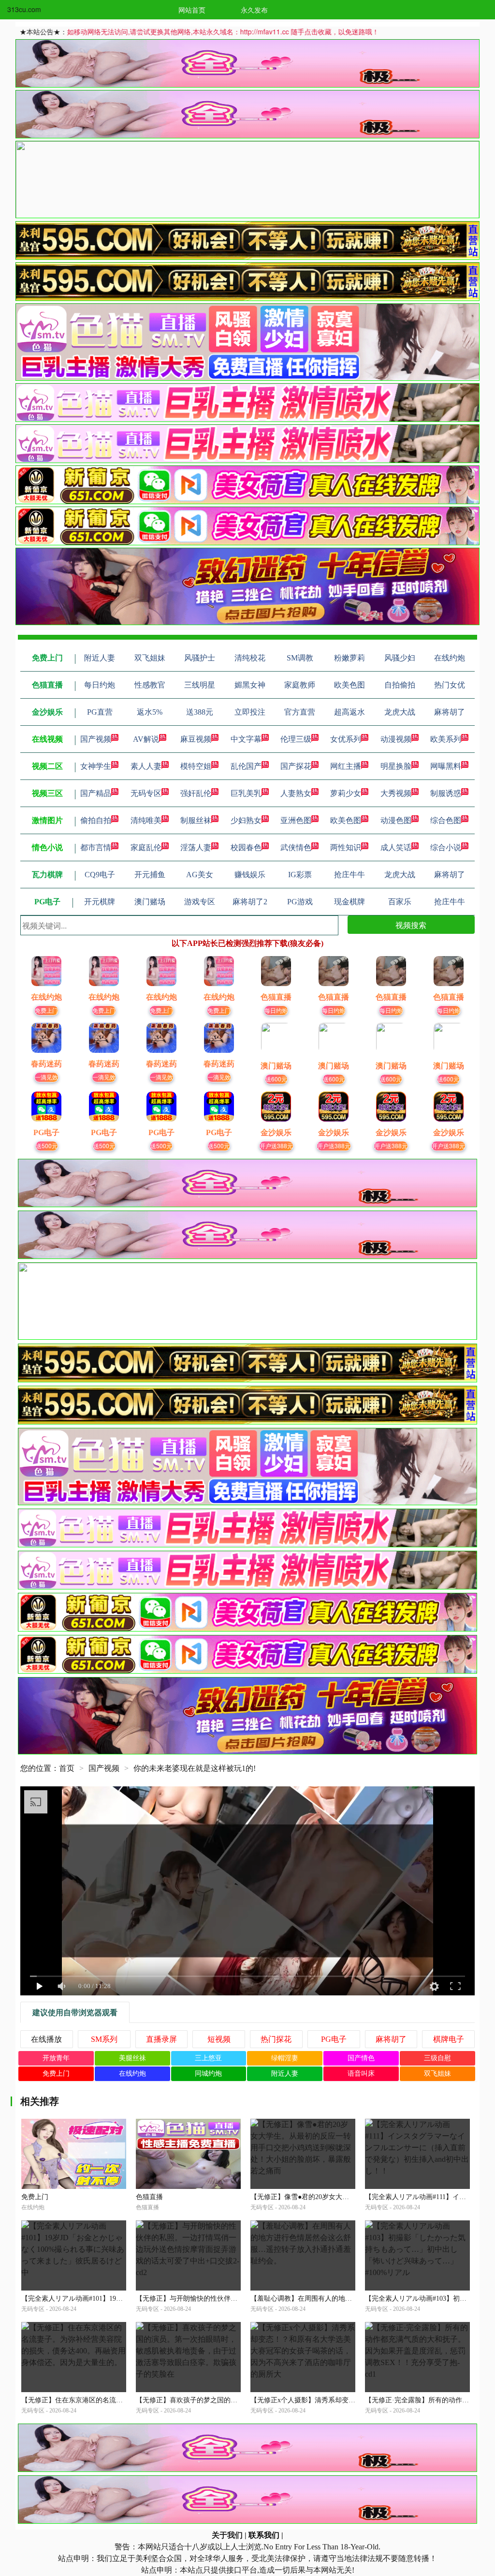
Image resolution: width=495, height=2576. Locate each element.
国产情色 (361, 2058)
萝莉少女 (346, 793)
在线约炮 (132, 2074)
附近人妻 (285, 2074)
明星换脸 (396, 766)
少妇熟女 (246, 820)
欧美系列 (446, 739)
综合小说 (446, 847)
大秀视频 (396, 793)
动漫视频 (396, 739)
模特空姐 (196, 766)
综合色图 (446, 820)
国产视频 (96, 739)
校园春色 (246, 847)
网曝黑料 (446, 766)
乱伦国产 (246, 766)
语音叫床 (361, 2074)
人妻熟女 (296, 793)
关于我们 (227, 2535)
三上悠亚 (208, 2058)
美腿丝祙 (132, 2058)
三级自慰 (437, 2058)
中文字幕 (246, 739)
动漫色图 (396, 820)
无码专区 (146, 793)
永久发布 (254, 10)
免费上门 (46, 1010)
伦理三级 (296, 739)
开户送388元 (276, 1146)
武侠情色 (296, 847)
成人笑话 (396, 847)
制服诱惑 (446, 793)
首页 (67, 1768)
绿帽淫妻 (285, 2058)
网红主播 (346, 766)
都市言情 (96, 847)
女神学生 (96, 766)
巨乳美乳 (246, 793)
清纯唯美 (146, 820)
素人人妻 (146, 766)
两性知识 (346, 847)
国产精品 (96, 793)
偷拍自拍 (96, 820)
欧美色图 (346, 820)
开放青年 (56, 2058)
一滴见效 (46, 1077)
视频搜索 (411, 925)
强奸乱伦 (196, 793)
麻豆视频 (196, 739)
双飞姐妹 (437, 2074)
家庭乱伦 (146, 847)
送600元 (276, 1079)
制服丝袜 (196, 820)
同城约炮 (208, 2074)
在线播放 (46, 2039)
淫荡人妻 (196, 847)
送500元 (47, 1146)
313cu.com (24, 9)
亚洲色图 (296, 820)
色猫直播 (149, 2197)
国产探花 (296, 766)
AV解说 (146, 739)
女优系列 (346, 739)
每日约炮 (276, 1010)
